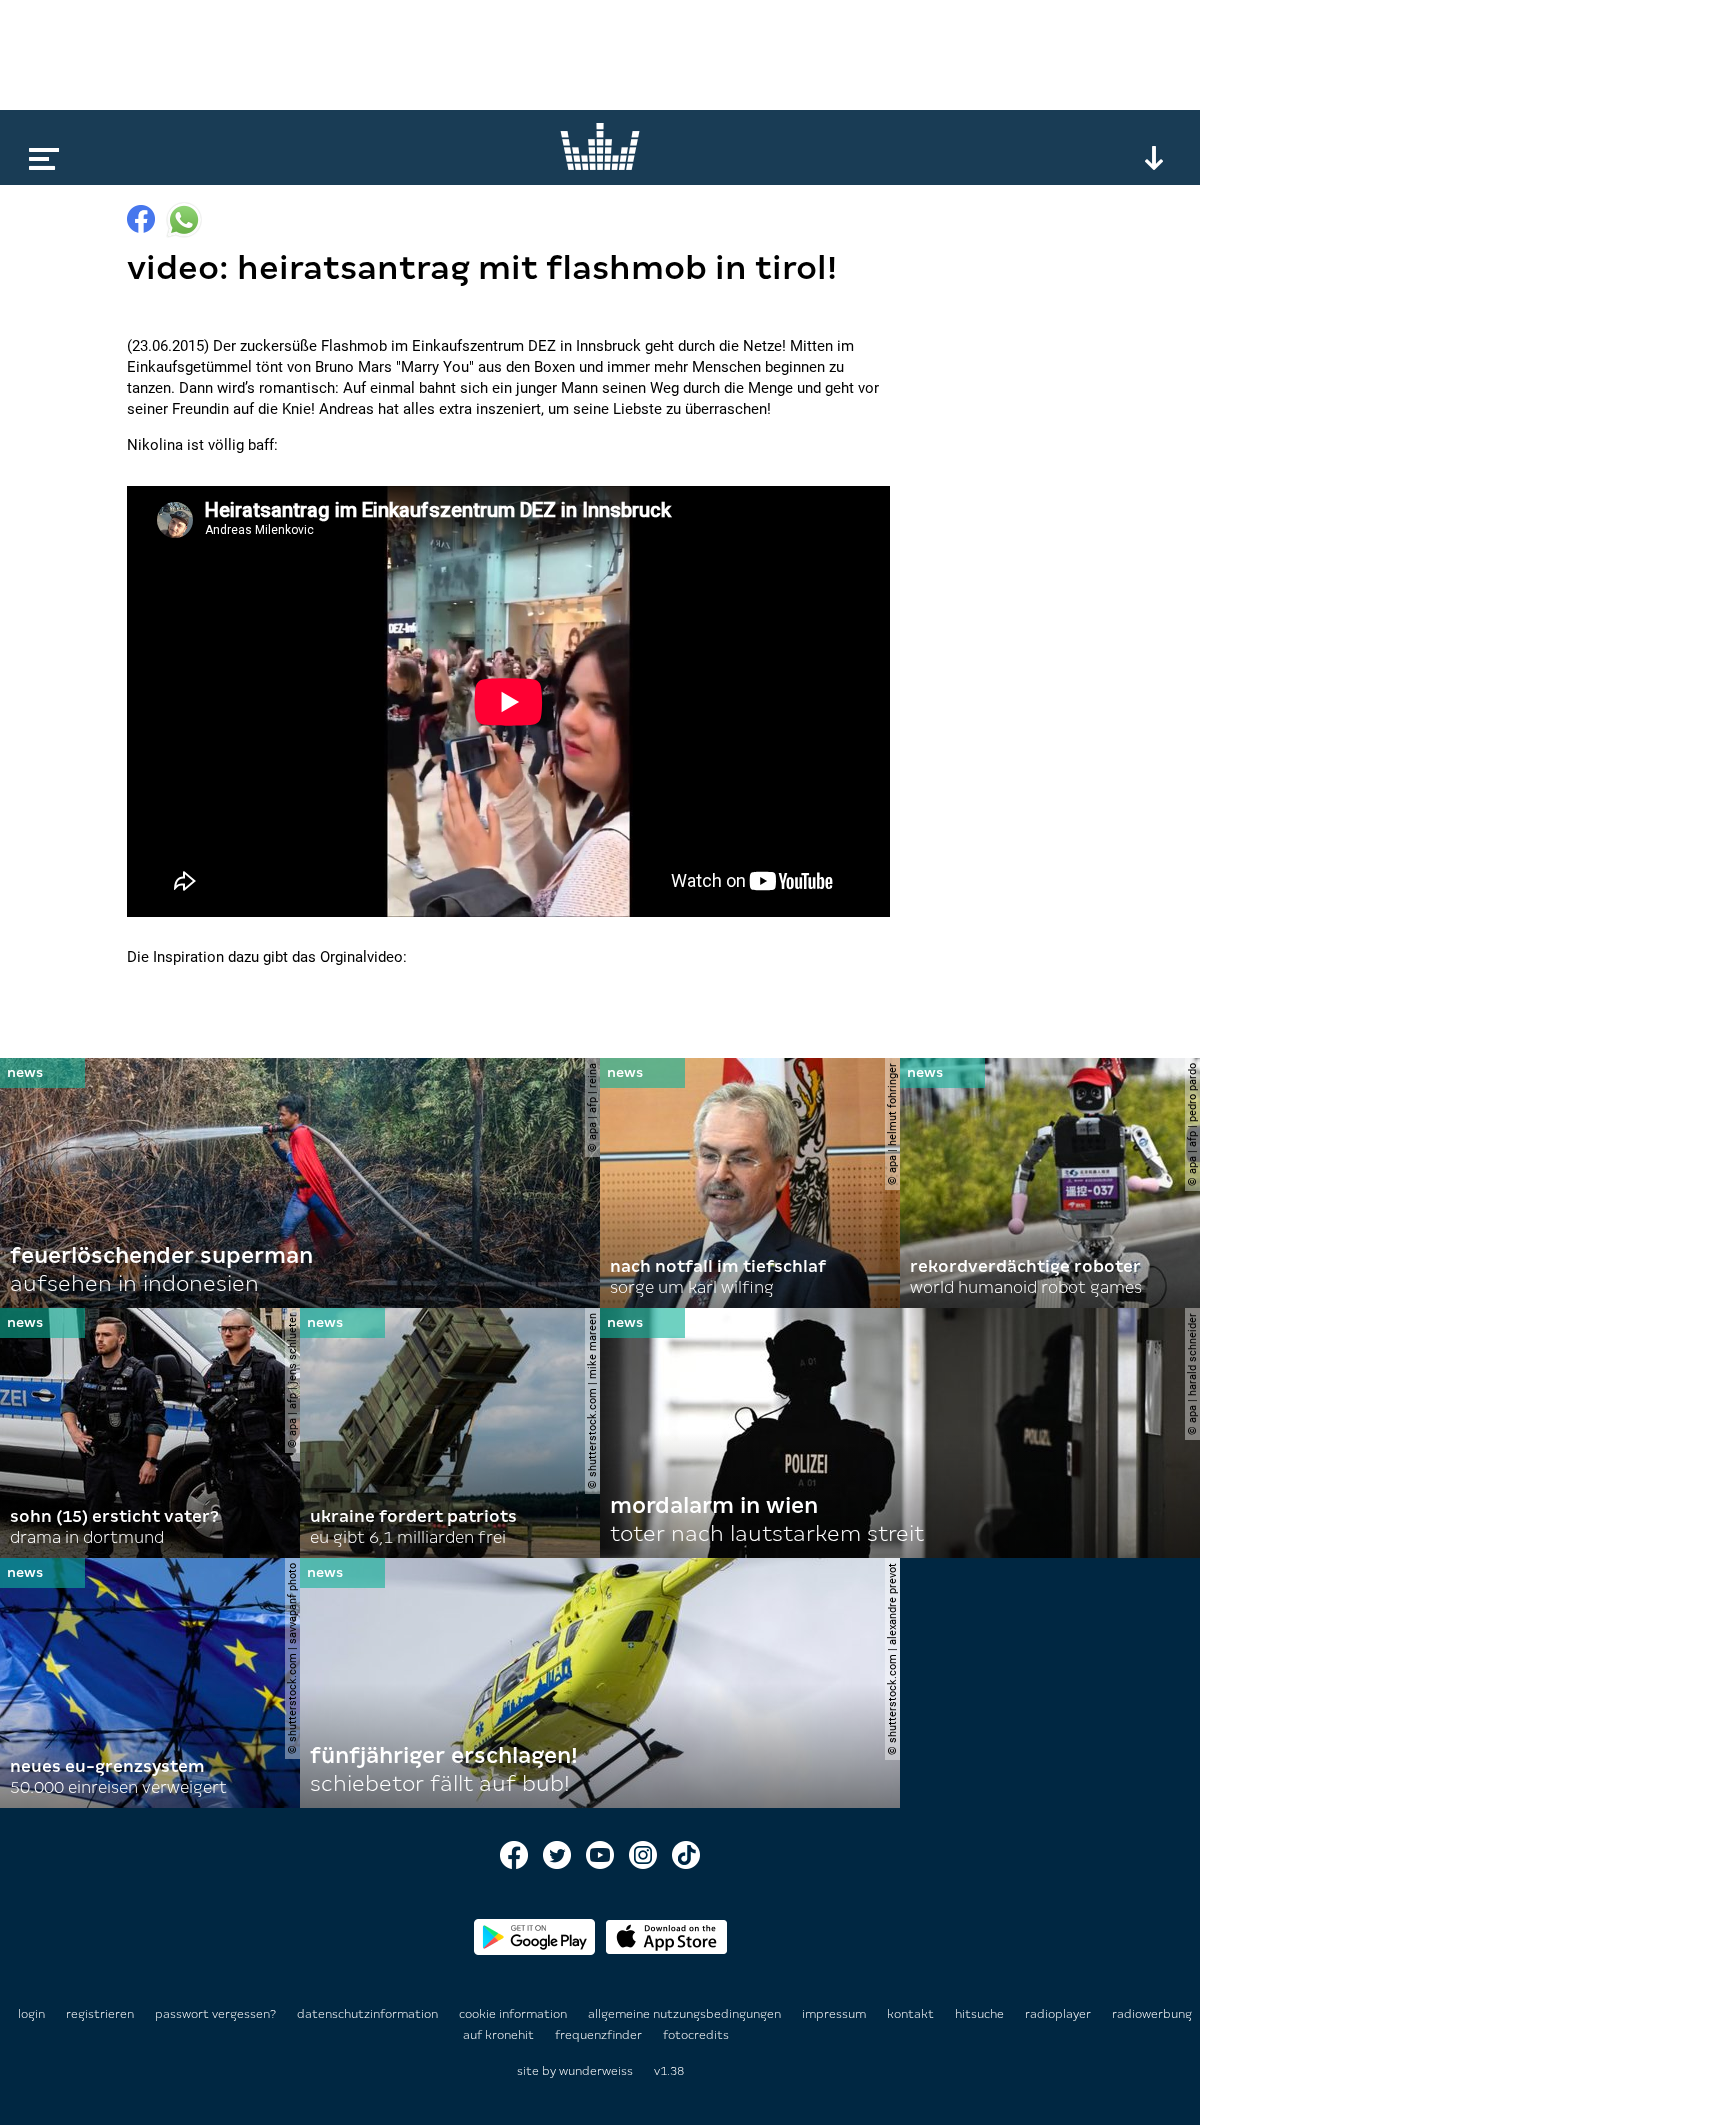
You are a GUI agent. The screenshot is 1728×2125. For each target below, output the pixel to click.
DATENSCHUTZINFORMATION (369, 2014)
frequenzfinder (600, 2035)
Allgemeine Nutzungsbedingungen (686, 2014)
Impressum (835, 2014)
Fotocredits (696, 2035)
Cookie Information (514, 2014)
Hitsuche (981, 2014)
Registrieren (100, 2014)
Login (31, 2014)
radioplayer (1059, 2014)
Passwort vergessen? (215, 2014)
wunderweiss (596, 2071)
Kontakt (912, 2014)
